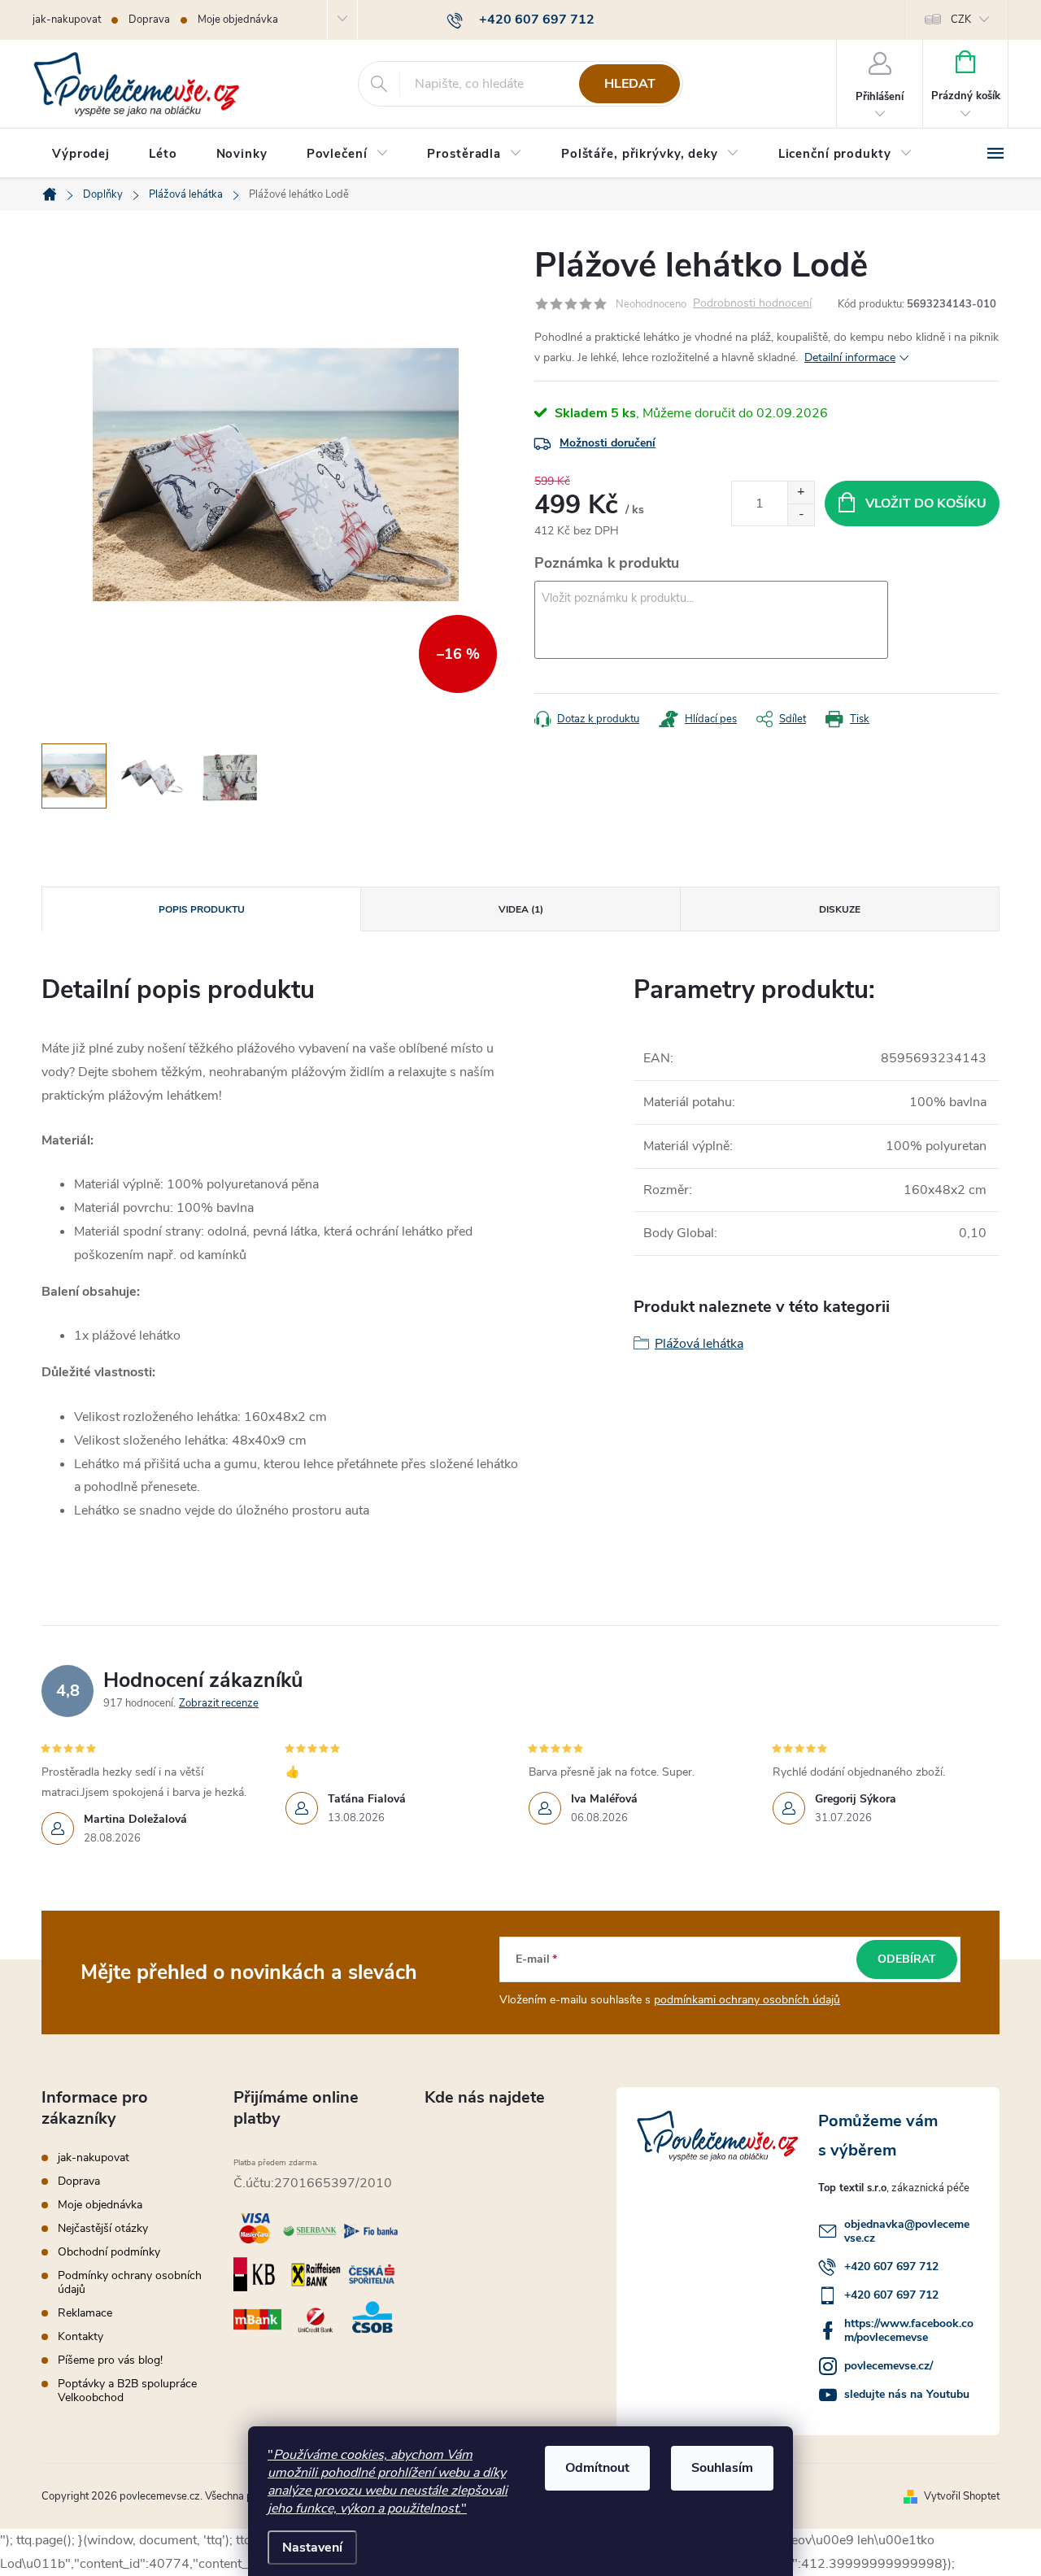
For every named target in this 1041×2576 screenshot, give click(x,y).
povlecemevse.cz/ (889, 2366)
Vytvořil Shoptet (962, 2496)
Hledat (630, 84)
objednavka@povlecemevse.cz (907, 2231)
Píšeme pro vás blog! (110, 2360)
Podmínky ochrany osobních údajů (130, 2282)
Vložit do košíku (926, 503)
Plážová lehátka (699, 1344)
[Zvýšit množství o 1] (801, 493)
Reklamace (85, 2313)
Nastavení (312, 2548)
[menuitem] (81, 154)
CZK (961, 20)
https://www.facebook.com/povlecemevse (909, 2330)
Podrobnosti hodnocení (752, 304)
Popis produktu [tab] (202, 909)
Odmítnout (597, 2468)
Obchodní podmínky (109, 2252)
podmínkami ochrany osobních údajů (747, 2000)
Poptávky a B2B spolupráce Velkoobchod (127, 2391)
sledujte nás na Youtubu (907, 2394)
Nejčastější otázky (103, 2228)
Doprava (149, 20)
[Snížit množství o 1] (801, 514)
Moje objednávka (238, 20)
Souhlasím (722, 2468)
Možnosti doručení (608, 443)
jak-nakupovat (67, 20)
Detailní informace (850, 357)
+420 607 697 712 (891, 2267)
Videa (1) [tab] (521, 909)
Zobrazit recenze (219, 1703)
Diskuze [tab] (840, 909)
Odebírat (907, 1959)
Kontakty (81, 2336)
